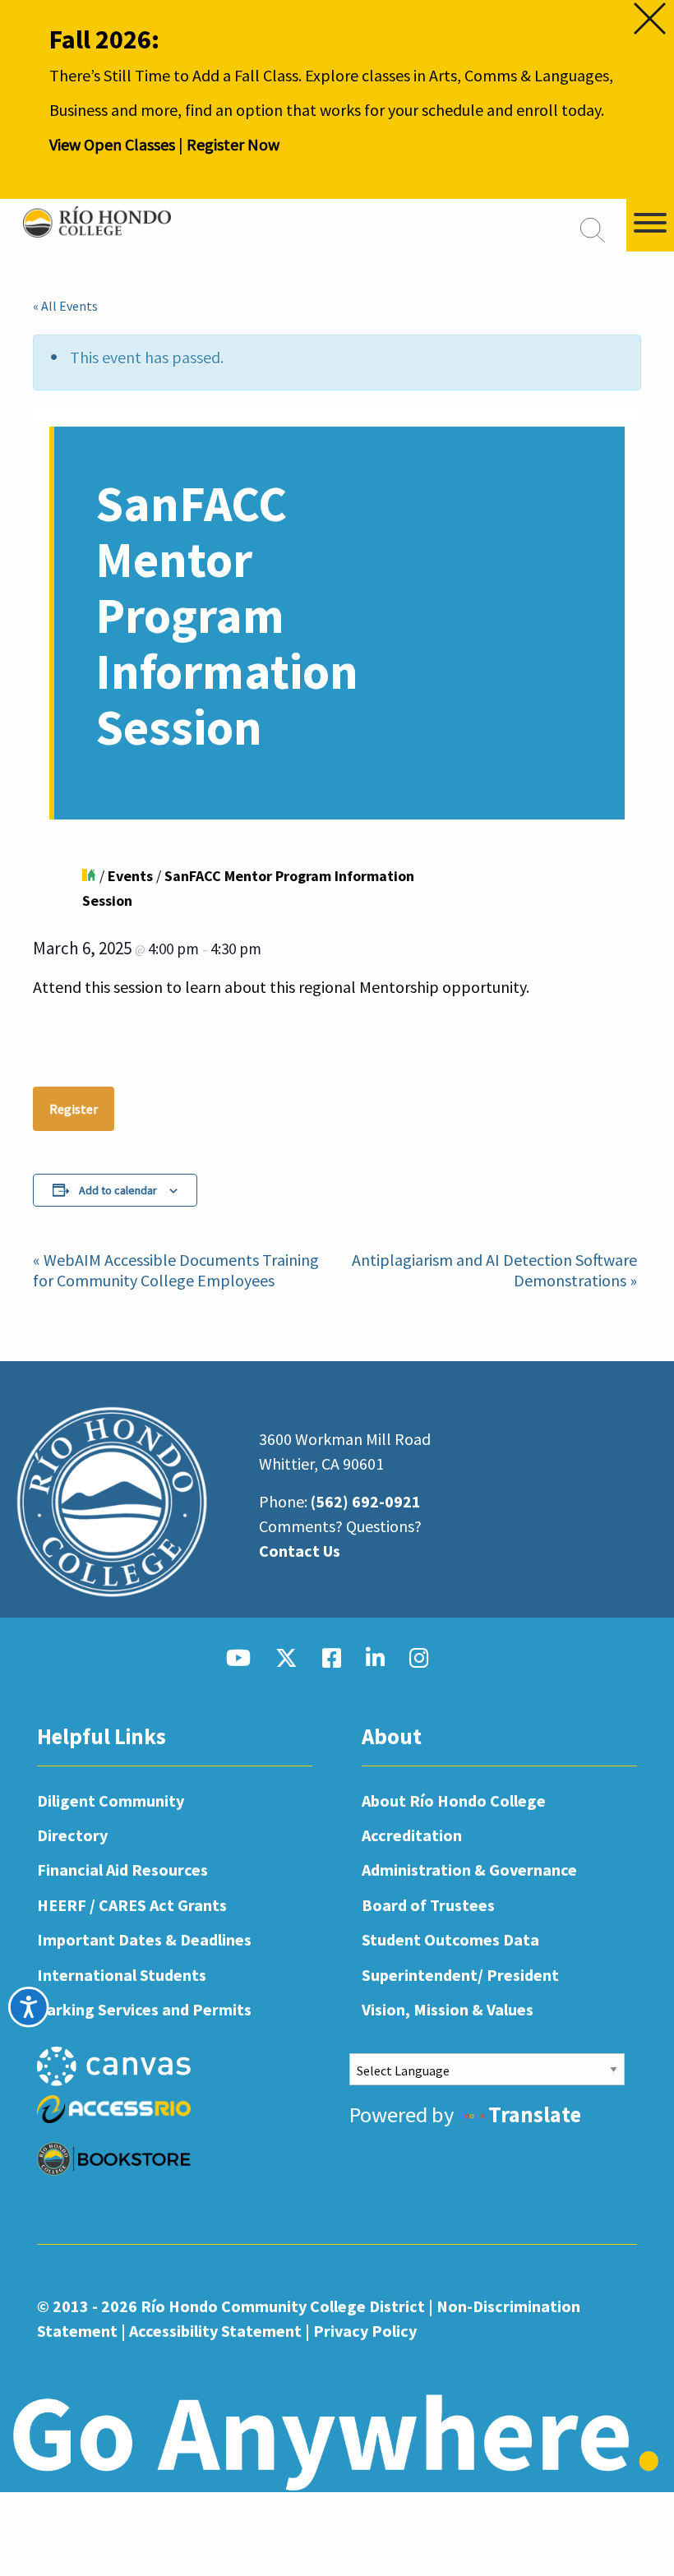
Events (130, 876)
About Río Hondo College (454, 1800)
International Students (122, 1975)
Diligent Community (111, 1800)
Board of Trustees (428, 1905)
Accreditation (412, 1835)
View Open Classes (112, 144)
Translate (535, 2114)
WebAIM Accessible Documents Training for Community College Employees (176, 1270)
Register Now (233, 144)
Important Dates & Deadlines (144, 1939)
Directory (72, 1835)
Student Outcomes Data (450, 1939)
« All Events (65, 306)
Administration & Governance (469, 1870)
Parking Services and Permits (144, 2009)
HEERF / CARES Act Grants (132, 1905)
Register (74, 1109)
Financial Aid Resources (122, 1870)
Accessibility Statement (215, 2331)
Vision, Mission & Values (448, 2009)
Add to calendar (118, 1190)
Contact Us (300, 1551)
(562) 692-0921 (366, 1501)
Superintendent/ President (460, 1975)
